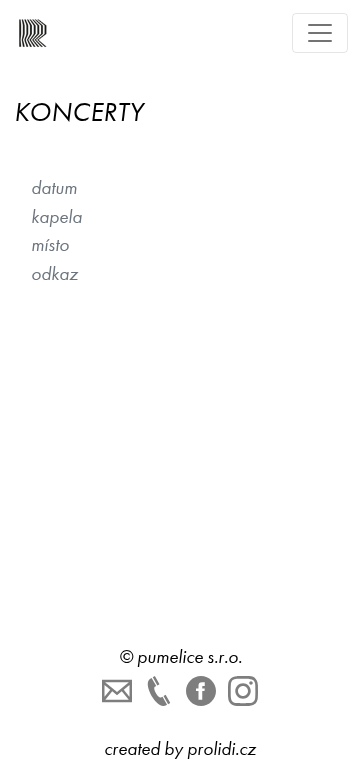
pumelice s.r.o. (189, 656)
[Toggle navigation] (320, 33)
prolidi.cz (221, 748)
